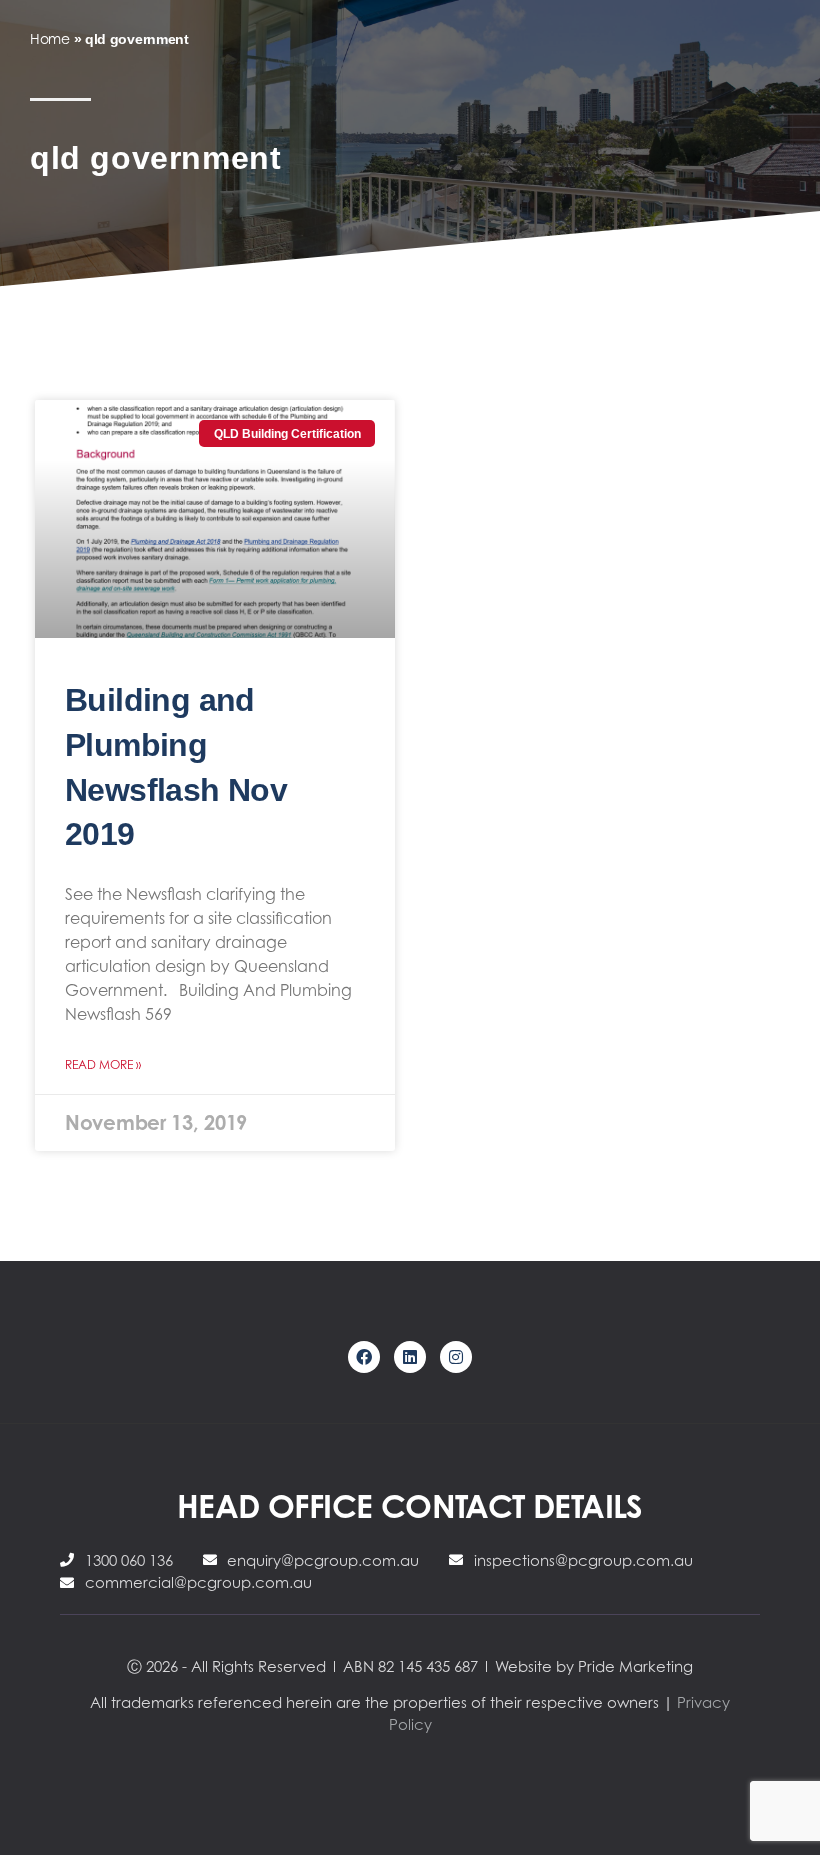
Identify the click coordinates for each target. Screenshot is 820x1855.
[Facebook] (364, 1357)
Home (50, 38)
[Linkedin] (410, 1357)
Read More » (103, 1064)
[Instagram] (456, 1357)
